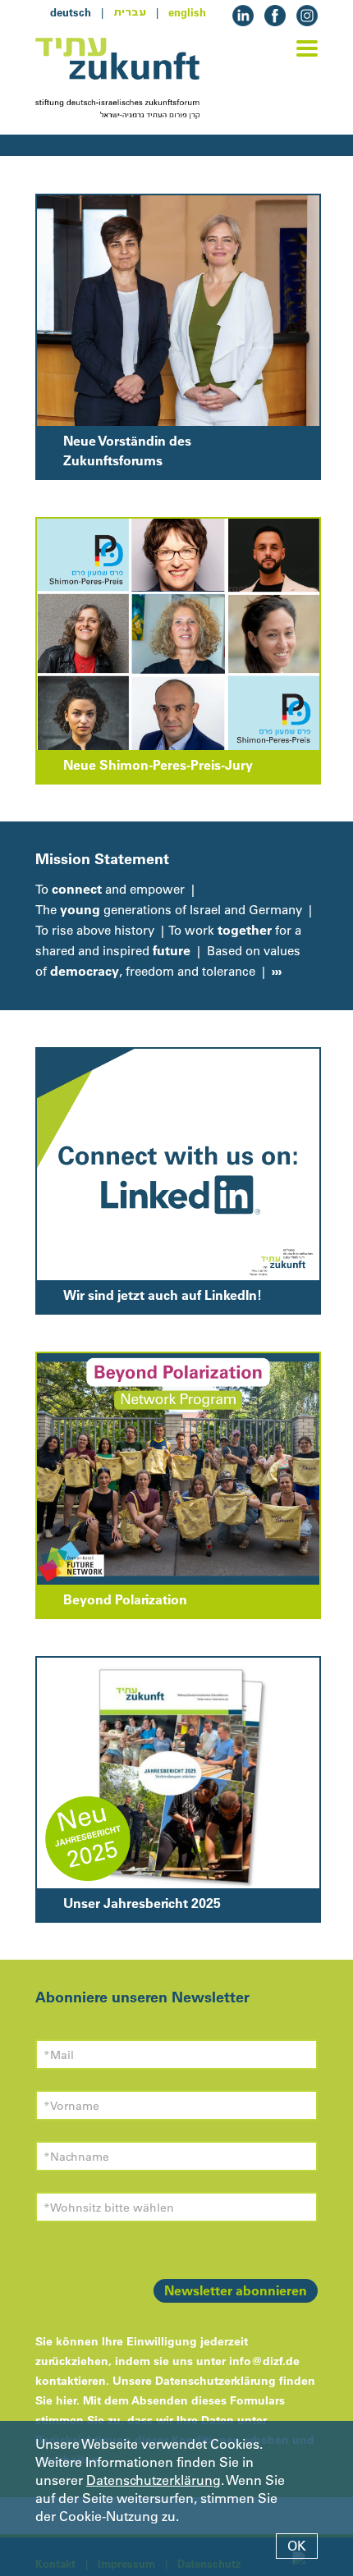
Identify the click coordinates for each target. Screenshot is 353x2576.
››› (275, 971)
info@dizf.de (264, 2361)
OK (297, 2546)
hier (66, 2400)
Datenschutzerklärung (154, 2480)
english (187, 12)
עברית (130, 12)
